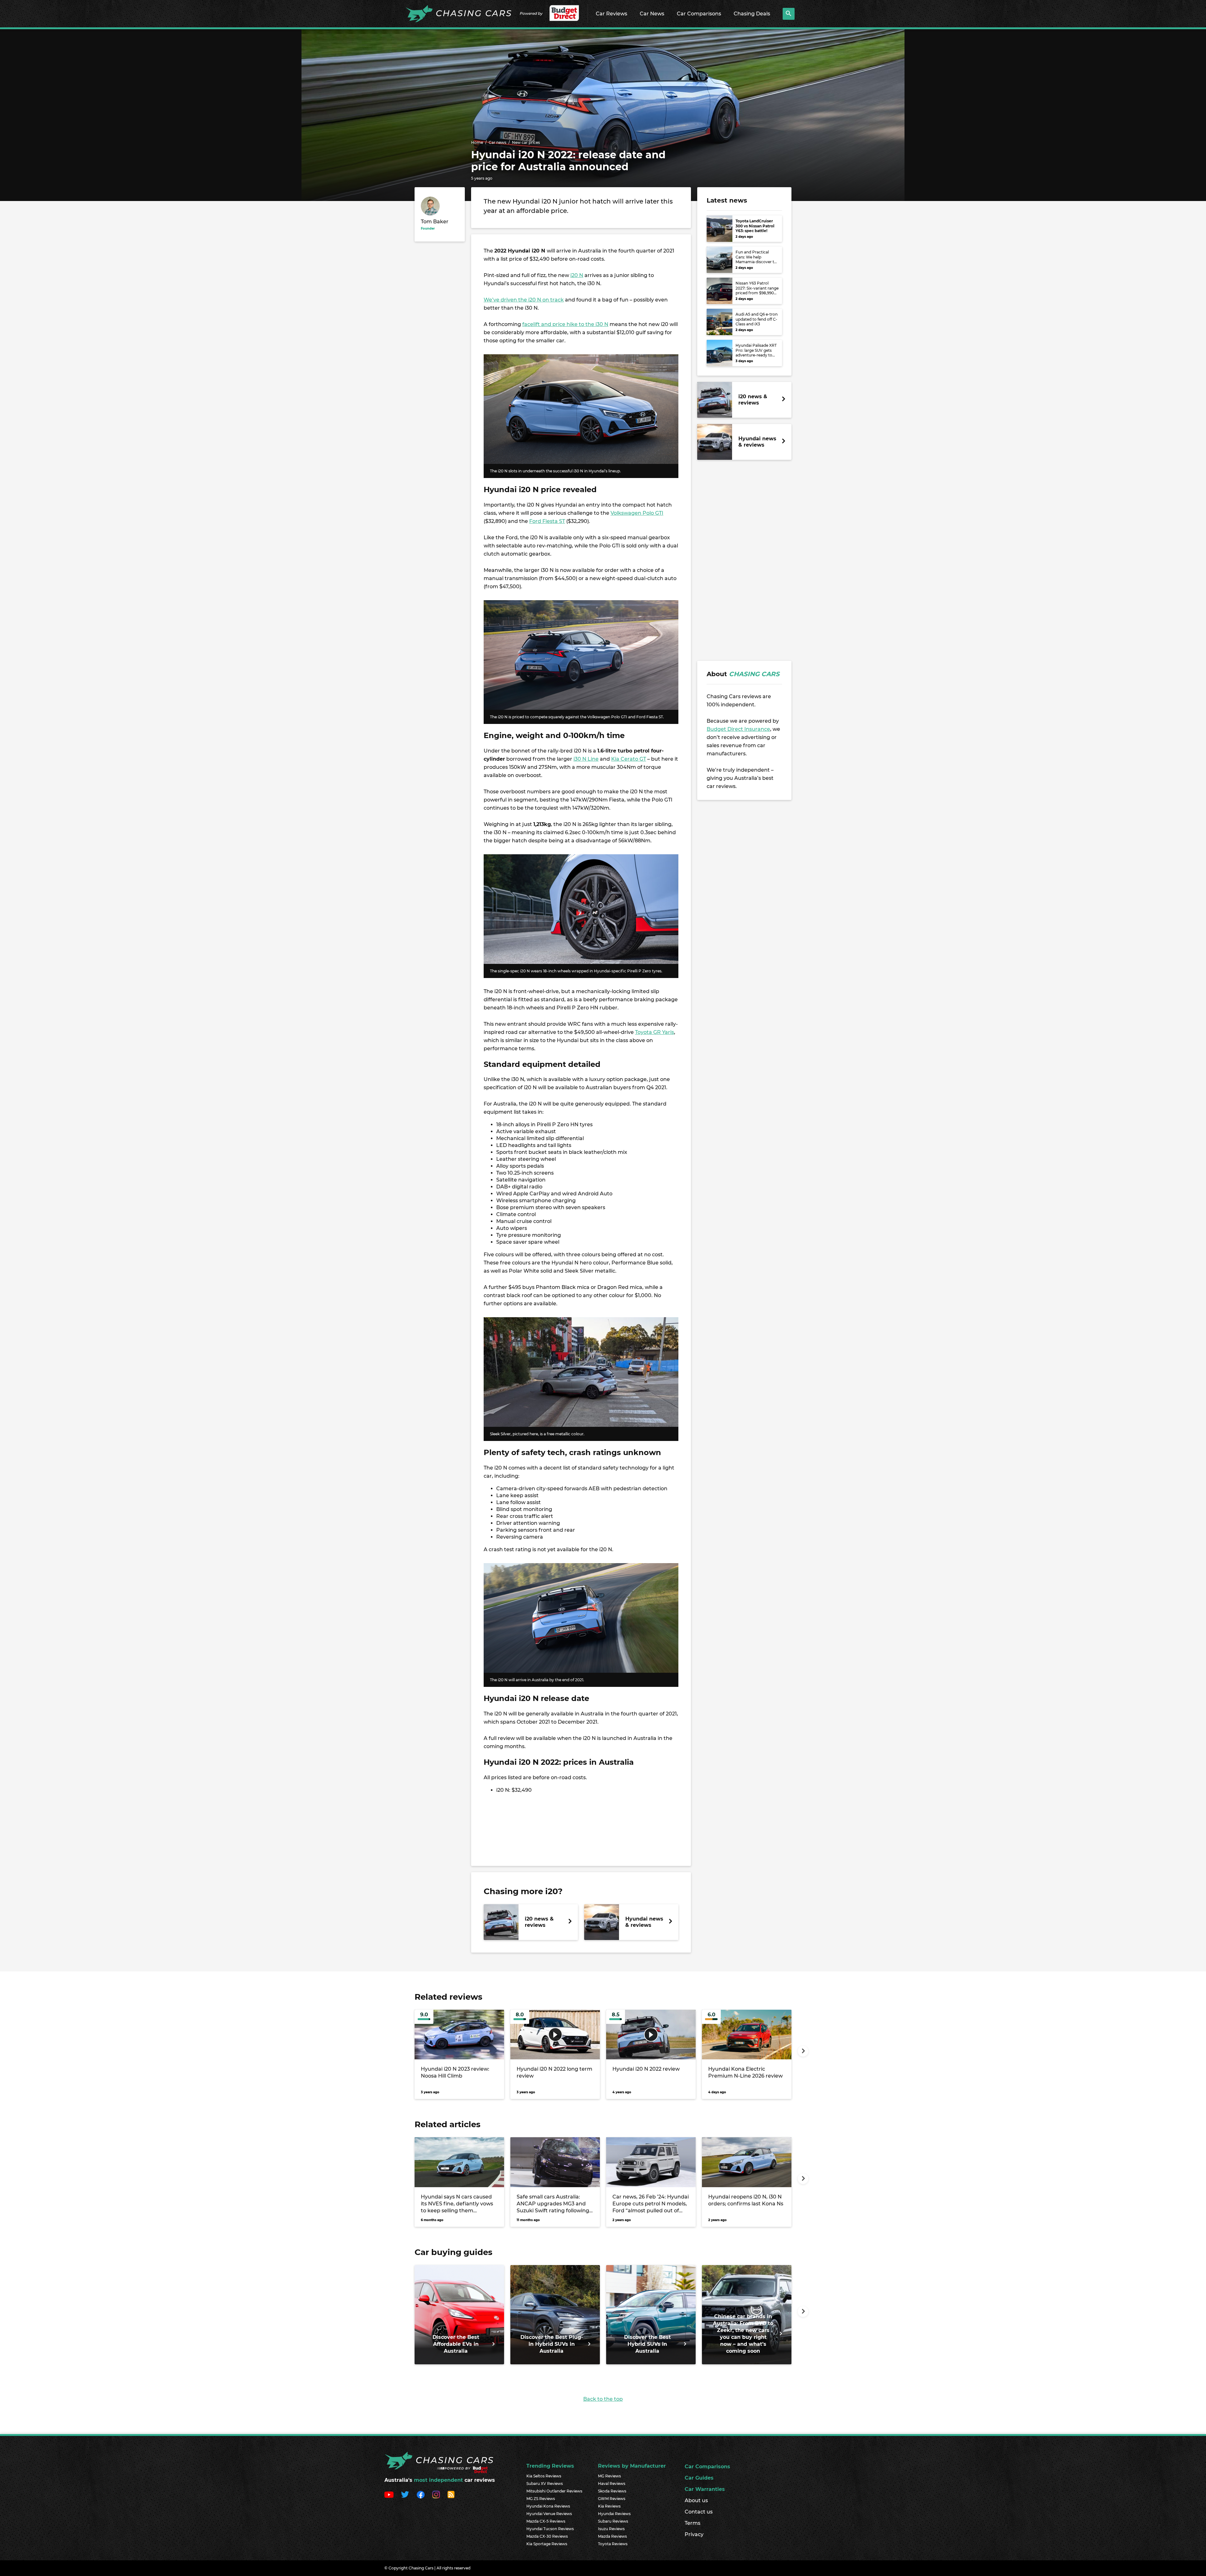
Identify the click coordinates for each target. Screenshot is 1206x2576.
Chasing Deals (752, 14)
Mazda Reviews (612, 2536)
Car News (652, 14)
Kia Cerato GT (629, 759)
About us (696, 2500)
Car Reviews (611, 14)
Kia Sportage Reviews (547, 2544)
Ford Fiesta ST (547, 521)
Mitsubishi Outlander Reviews (554, 2491)
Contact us (699, 2512)
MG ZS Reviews (541, 2499)
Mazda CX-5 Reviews (546, 2521)
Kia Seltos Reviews (544, 2476)
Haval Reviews (612, 2484)
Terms (693, 2523)
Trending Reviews (550, 2466)
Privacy (694, 2534)
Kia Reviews (609, 2506)
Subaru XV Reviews (545, 2484)
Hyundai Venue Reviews (549, 2514)
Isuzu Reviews (611, 2529)
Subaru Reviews (613, 2521)
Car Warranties (705, 2489)
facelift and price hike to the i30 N (565, 324)
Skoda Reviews (612, 2491)
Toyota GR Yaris (655, 1032)
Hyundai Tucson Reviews (550, 2529)
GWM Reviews (612, 2499)
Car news (497, 142)
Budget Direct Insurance (738, 729)
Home (477, 142)
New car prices (526, 142)
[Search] (789, 14)
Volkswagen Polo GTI (637, 513)
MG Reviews (609, 2476)
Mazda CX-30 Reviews (547, 2536)
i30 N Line (586, 759)
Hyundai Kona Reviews (548, 2506)
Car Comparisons (699, 14)
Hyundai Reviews (614, 2514)
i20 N (577, 275)
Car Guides (699, 2478)
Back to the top (603, 2399)
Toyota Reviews (613, 2544)
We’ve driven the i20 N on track (524, 300)
